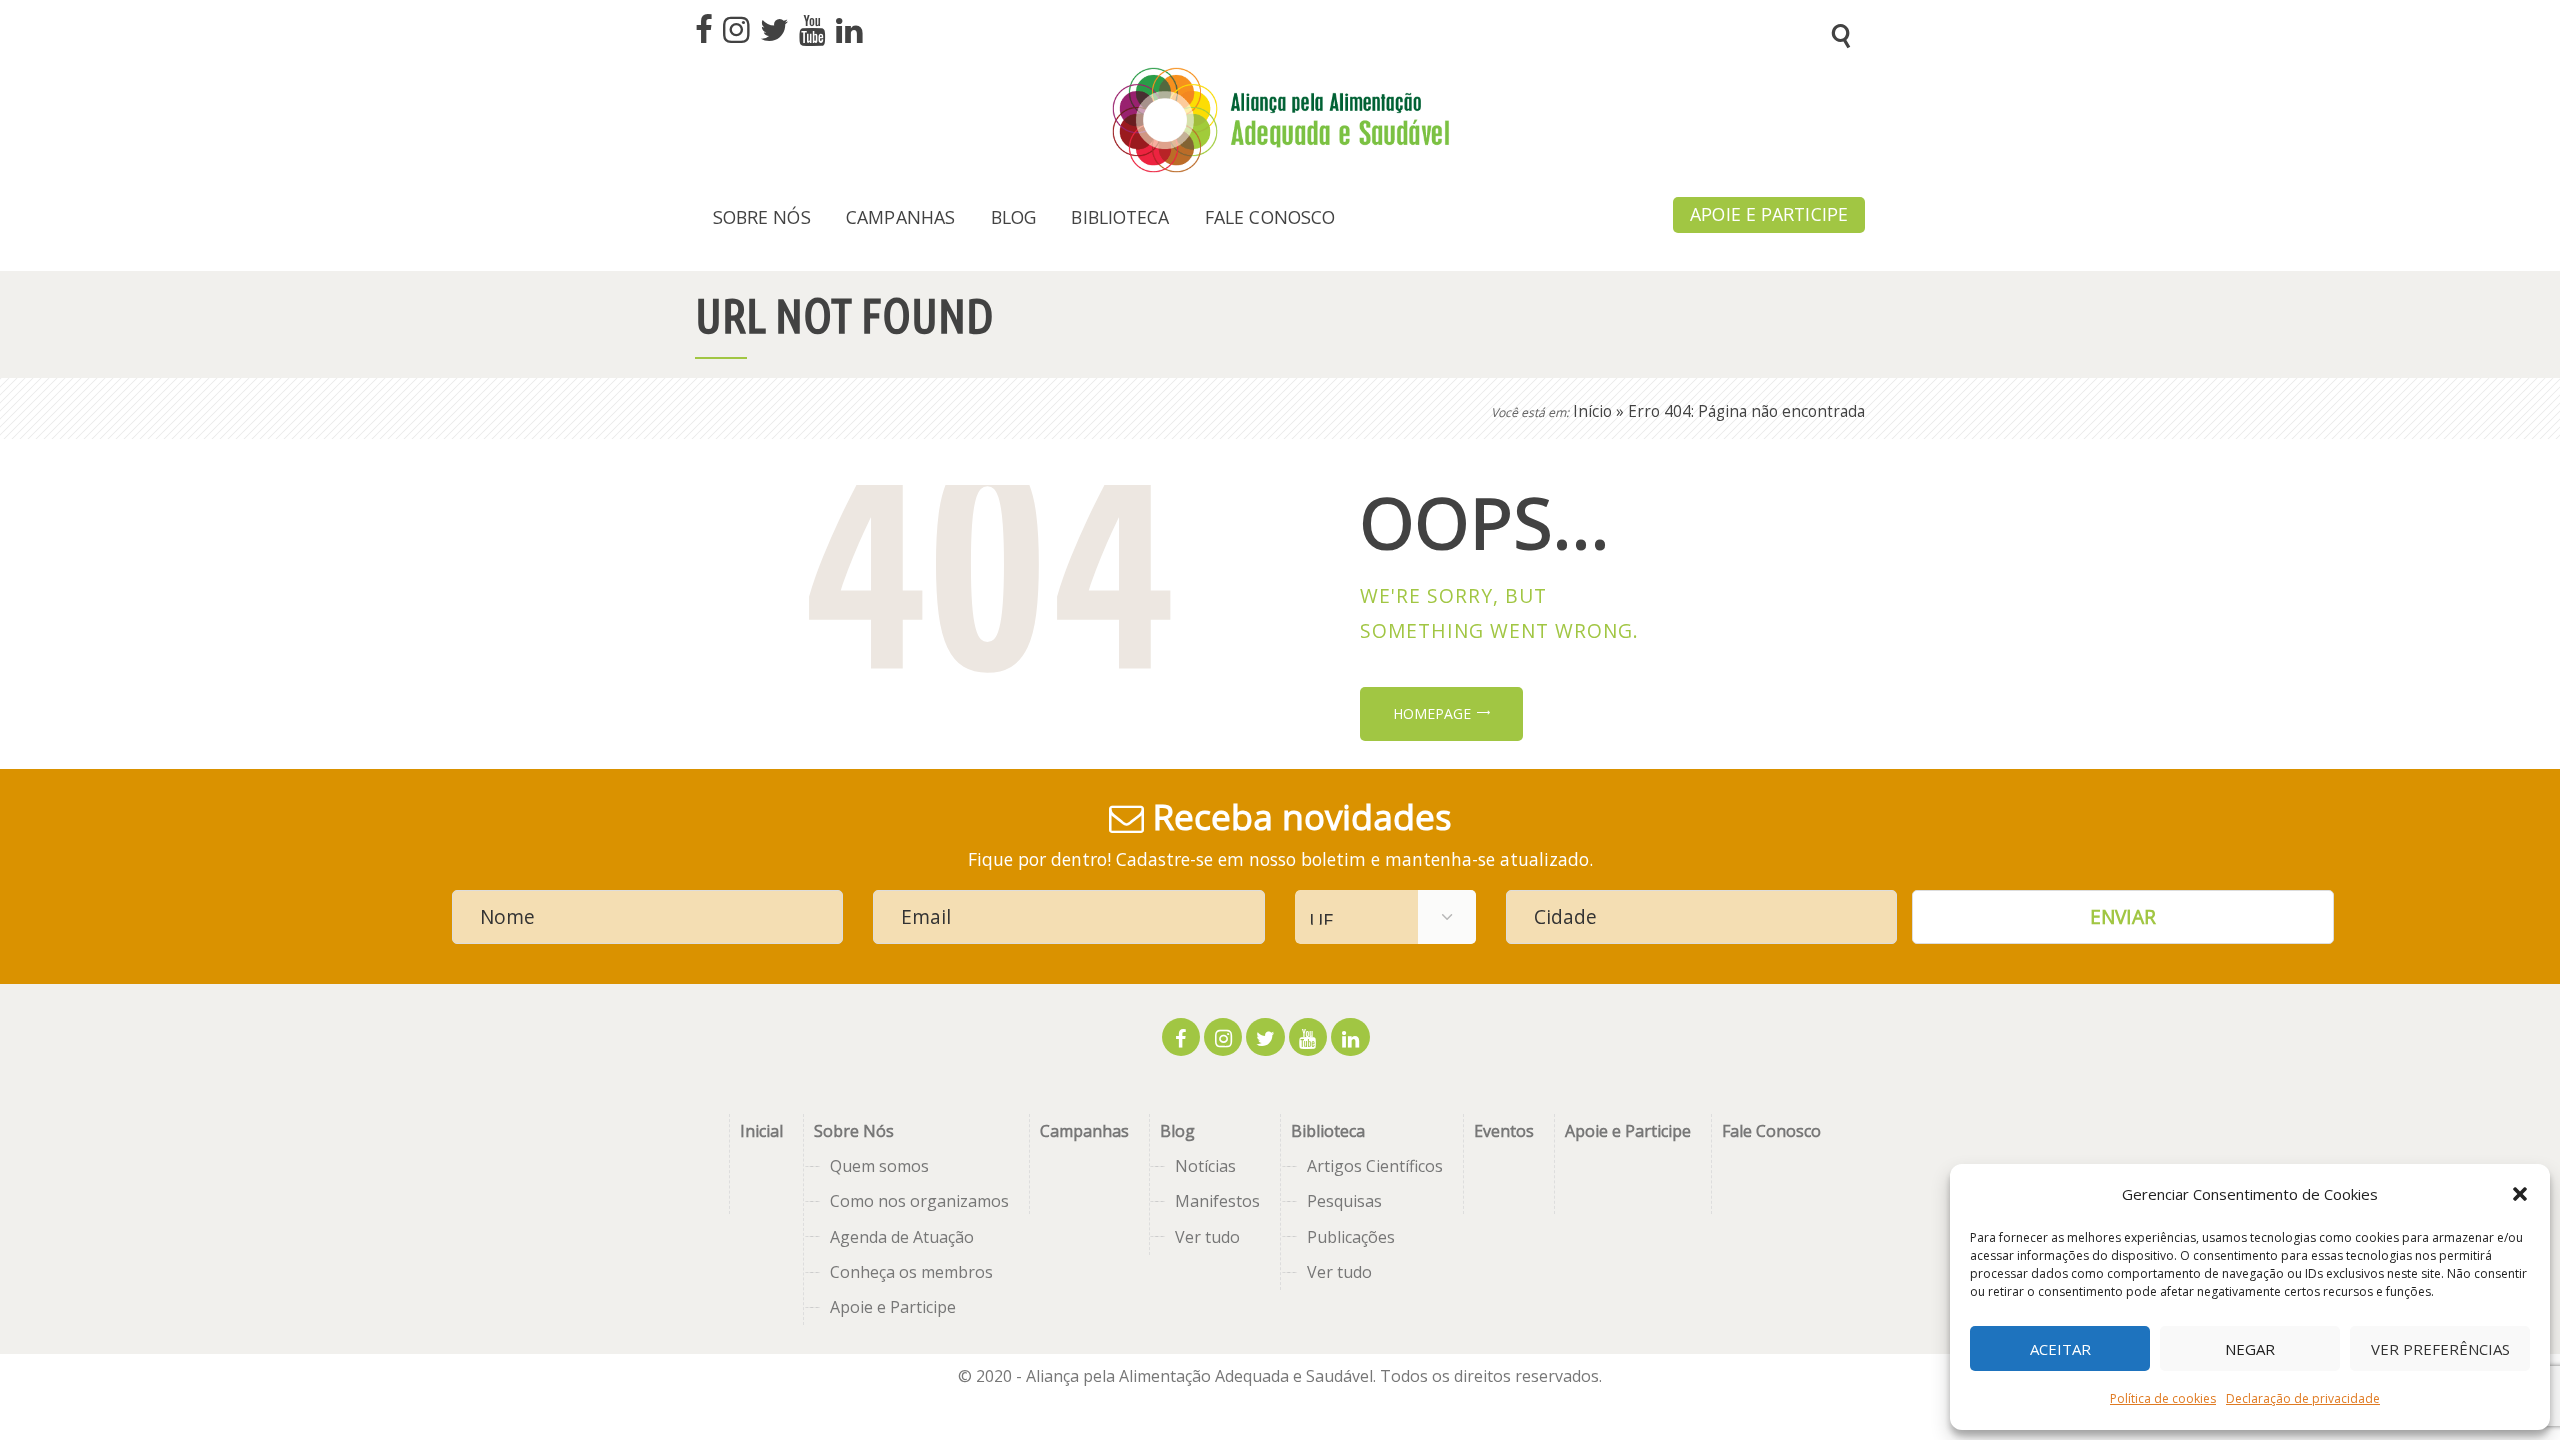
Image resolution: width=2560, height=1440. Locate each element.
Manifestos (1217, 1201)
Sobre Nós (854, 1131)
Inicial (761, 1131)
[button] (2520, 1194)
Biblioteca (1328, 1131)
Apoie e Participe (893, 1307)
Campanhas (1084, 1131)
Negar (2250, 1349)
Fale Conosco (1771, 1131)
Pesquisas (1344, 1201)
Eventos (1504, 1131)
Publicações (1351, 1237)
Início (1592, 411)
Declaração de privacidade (2303, 1398)
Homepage (1432, 713)
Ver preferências (2440, 1349)
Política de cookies (2163, 1398)
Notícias (1205, 1166)
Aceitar (2060, 1349)
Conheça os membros (911, 1272)
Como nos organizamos (919, 1201)
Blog (1177, 1131)
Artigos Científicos (1375, 1166)
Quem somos (879, 1166)
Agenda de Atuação (902, 1237)
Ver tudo (1207, 1237)
